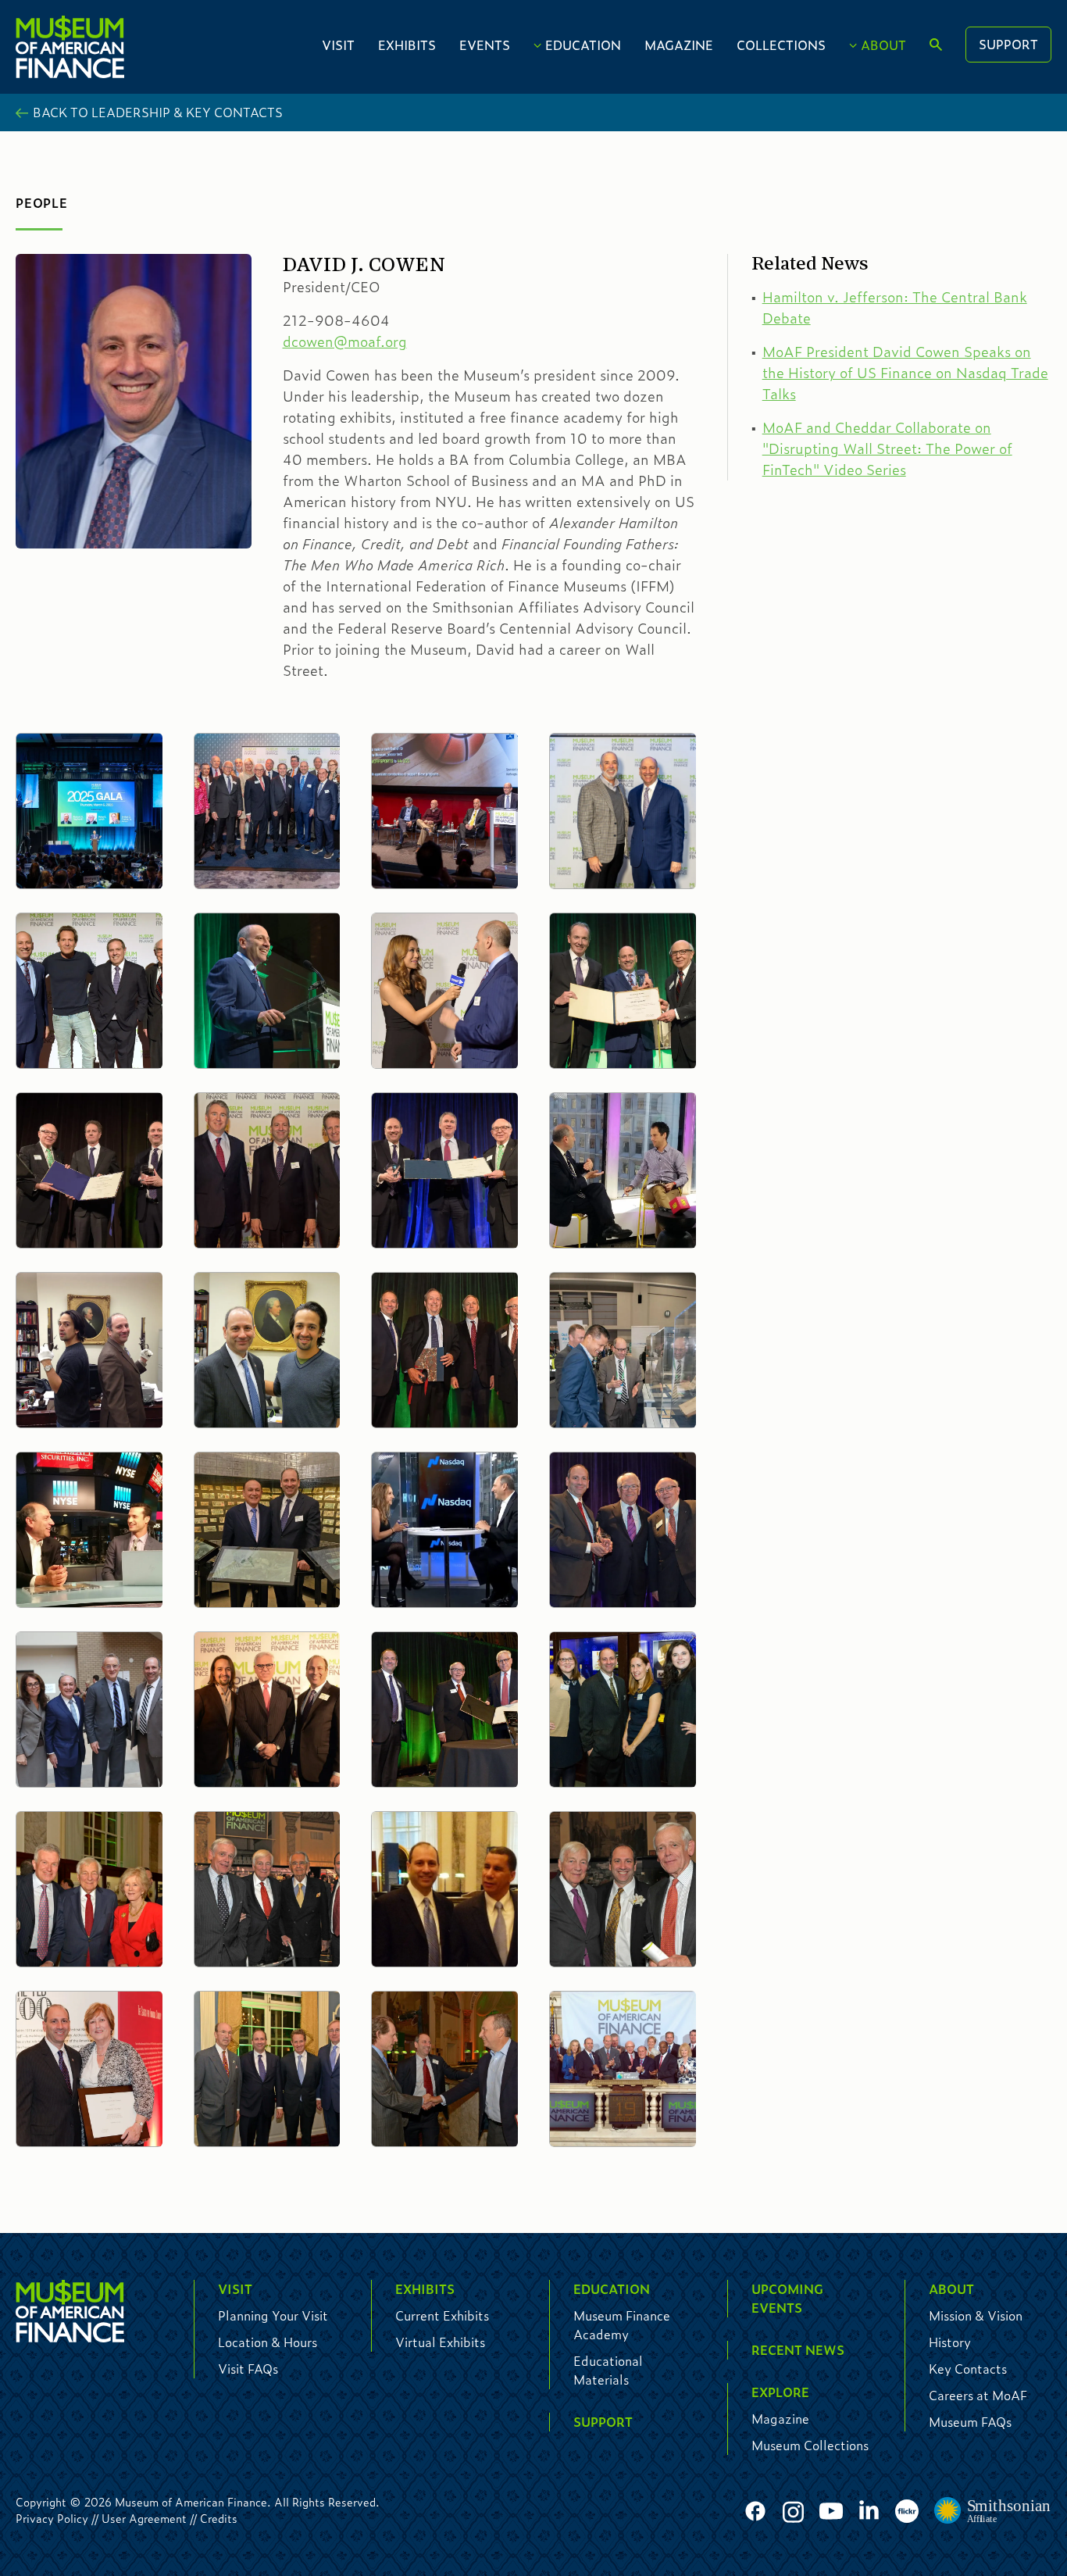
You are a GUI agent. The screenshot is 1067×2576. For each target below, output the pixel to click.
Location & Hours (268, 2342)
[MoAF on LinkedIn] (869, 2509)
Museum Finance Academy (622, 2325)
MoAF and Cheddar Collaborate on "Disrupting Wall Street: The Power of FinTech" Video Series (887, 448)
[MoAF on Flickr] (907, 2512)
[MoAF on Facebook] (755, 2512)
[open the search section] (936, 45)
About (883, 45)
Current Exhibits (442, 2315)
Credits (219, 2518)
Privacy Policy (52, 2518)
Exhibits (407, 45)
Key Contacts (968, 2369)
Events (485, 45)
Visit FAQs (248, 2369)
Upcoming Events (787, 2298)
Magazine (679, 45)
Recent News (798, 2350)
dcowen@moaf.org (345, 341)
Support (1008, 44)
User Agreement (144, 2518)
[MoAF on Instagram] (793, 2512)
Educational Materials (608, 2370)
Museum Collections (810, 2445)
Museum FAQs (970, 2422)
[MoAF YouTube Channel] (831, 2512)
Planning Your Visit (273, 2315)
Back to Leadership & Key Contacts (158, 112)
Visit (338, 45)
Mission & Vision (976, 2315)
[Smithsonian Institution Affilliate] (993, 2511)
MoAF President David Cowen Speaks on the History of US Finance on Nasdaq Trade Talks (905, 373)
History (950, 2342)
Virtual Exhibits (440, 2342)
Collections (781, 45)
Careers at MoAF (978, 2395)
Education (583, 45)
